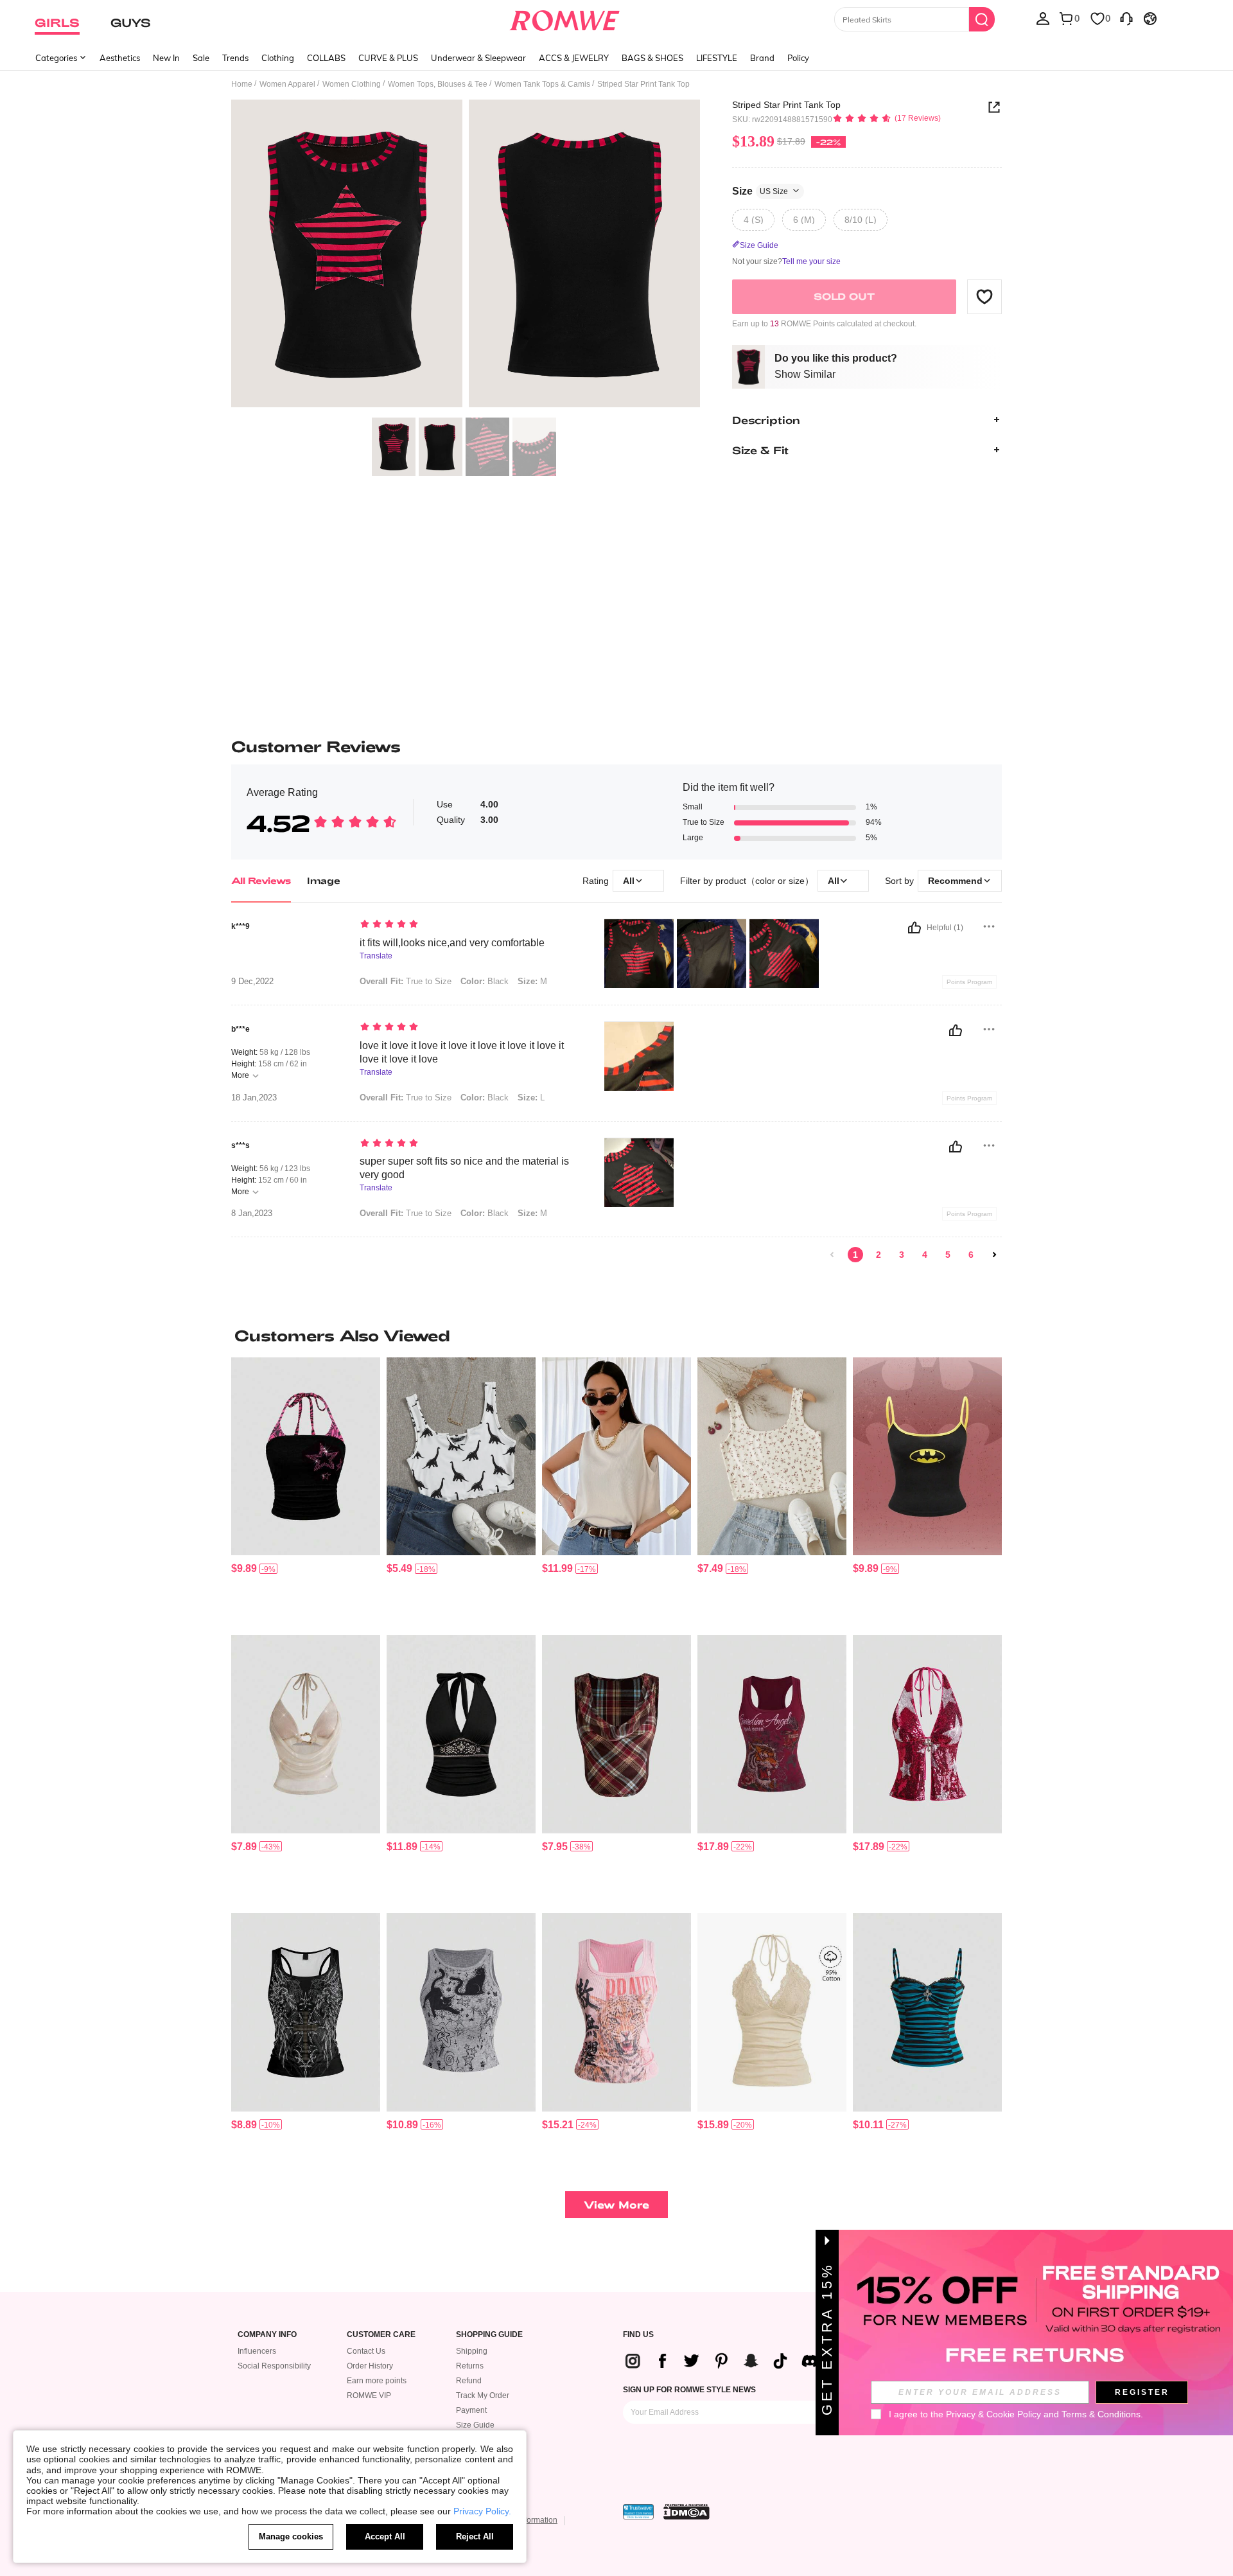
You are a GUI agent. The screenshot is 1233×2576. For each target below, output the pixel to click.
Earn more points (377, 2381)
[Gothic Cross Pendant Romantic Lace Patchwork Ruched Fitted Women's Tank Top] (927, 2012)
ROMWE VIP (369, 2395)
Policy (798, 58)
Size (760, 190)
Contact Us (366, 2351)
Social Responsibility (274, 2366)
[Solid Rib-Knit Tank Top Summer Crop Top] (616, 1457)
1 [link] (855, 1255)
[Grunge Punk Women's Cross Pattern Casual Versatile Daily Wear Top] (306, 2012)
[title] (616, 1336)
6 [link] (971, 1255)
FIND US (638, 2335)
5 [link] (948, 1255)
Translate (376, 956)
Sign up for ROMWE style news (689, 2390)
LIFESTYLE (717, 58)
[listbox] (1043, 18)
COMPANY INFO (267, 2335)
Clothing (278, 58)
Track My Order (483, 2395)
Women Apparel (287, 84)
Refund (469, 2381)
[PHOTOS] (466, 255)
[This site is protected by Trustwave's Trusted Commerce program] (638, 2512)
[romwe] (565, 18)
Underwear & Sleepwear (478, 58)
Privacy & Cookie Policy (993, 2414)
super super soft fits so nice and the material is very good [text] (464, 1168)
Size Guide (475, 2425)
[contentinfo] (244, 1568)
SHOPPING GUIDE (489, 2335)
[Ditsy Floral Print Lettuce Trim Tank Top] (772, 1457)
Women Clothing (352, 84)
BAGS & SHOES (652, 58)
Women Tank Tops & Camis (542, 84)
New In (166, 58)
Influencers (257, 2351)
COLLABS (326, 58)
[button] (984, 296)
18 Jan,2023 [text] (254, 1098)
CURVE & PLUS (388, 58)
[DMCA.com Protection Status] (686, 2512)
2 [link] (879, 1255)
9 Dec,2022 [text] (252, 982)
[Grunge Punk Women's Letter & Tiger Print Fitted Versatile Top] (772, 1734)
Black (485, 981)
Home (242, 84)
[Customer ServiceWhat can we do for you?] (1126, 18)
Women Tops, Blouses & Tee (438, 84)
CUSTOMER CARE (381, 2335)
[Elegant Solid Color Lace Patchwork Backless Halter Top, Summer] (772, 2012)
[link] (832, 1255)
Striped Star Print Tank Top (786, 105)
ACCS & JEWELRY (574, 58)
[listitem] (306, 1491)
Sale (201, 58)
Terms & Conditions (1101, 2414)
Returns (470, 2366)
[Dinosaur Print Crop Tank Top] (461, 1457)
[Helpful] (914, 928)
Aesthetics (120, 58)
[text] (469, 925)
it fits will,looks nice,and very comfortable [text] (452, 943)
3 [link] (902, 1255)
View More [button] (616, 2204)
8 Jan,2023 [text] (252, 1213)
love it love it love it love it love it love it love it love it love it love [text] (462, 1052)
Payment (471, 2410)
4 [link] (925, 1255)
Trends (235, 58)
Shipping (472, 2351)
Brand (762, 58)
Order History (370, 2366)
